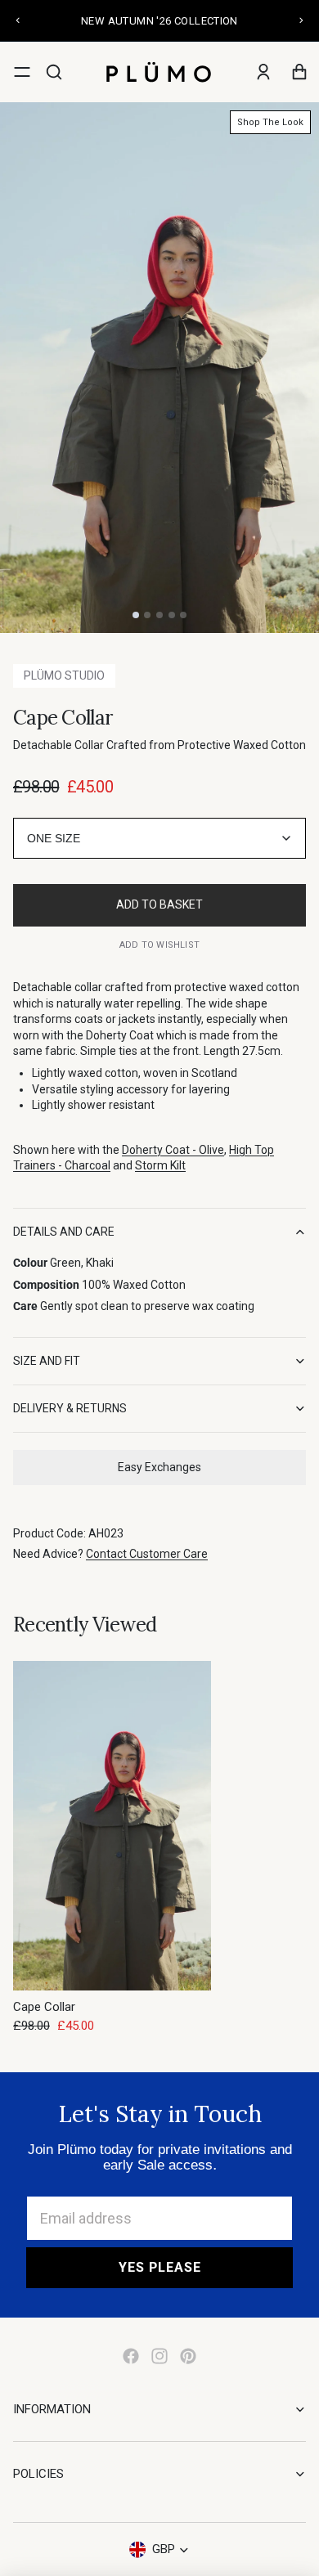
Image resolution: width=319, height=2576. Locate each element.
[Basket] (299, 72)
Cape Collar (44, 2007)
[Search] (54, 72)
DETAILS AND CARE (64, 1232)
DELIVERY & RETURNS (70, 1408)
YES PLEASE (160, 2267)
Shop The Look (270, 122)
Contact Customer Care (147, 1554)
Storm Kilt (160, 1165)
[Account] (263, 72)
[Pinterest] (188, 2356)
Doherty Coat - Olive (173, 1150)
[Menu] (22, 72)
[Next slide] (301, 20)
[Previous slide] (18, 20)
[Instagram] (159, 2356)
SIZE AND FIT (47, 1361)
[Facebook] (131, 2356)
